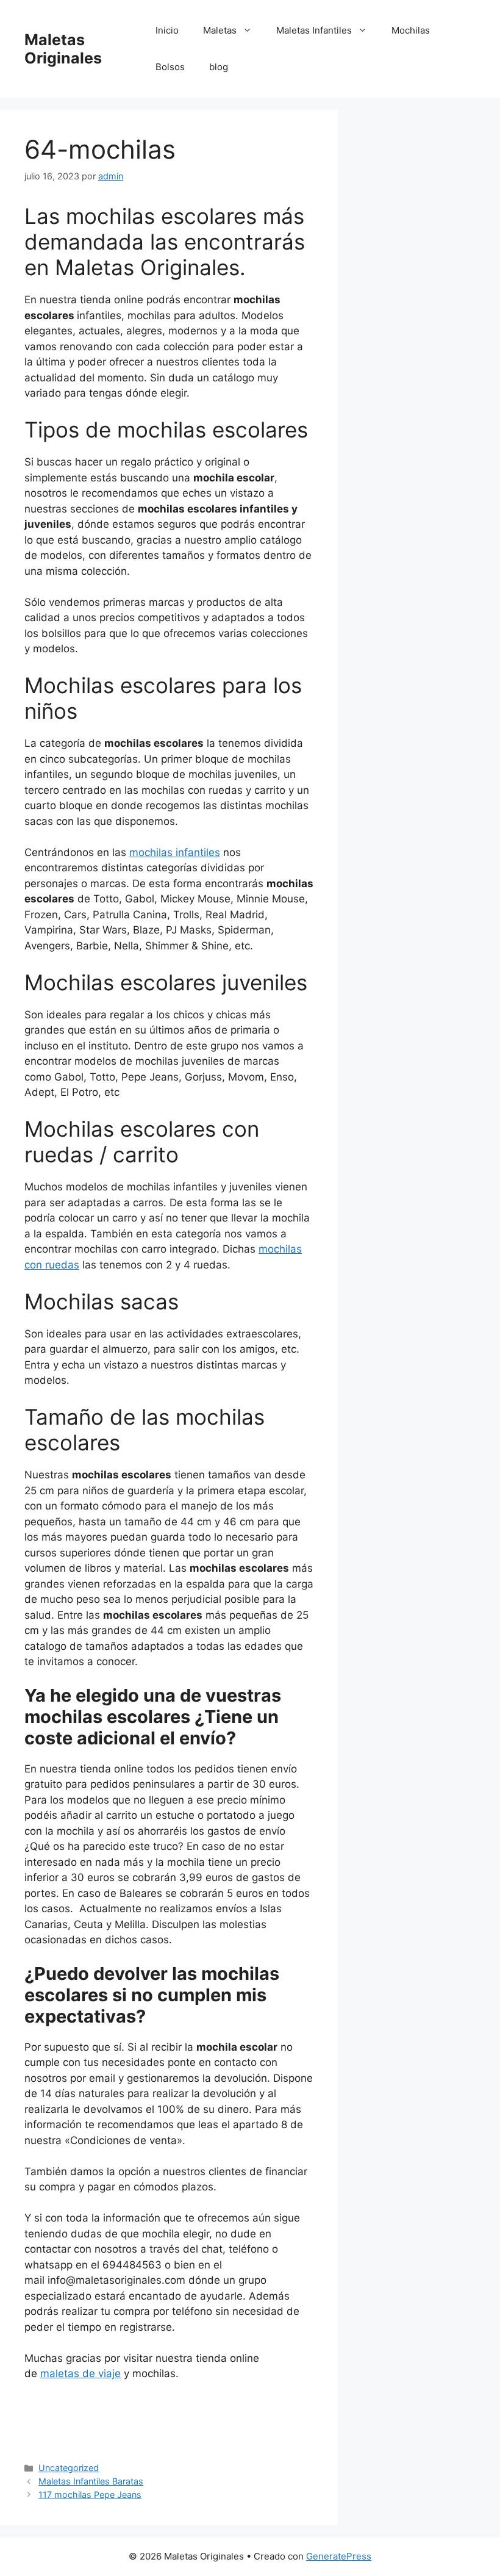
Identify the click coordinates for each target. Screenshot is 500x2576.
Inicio (167, 30)
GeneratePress (339, 2556)
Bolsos (170, 67)
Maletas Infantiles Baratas (91, 2481)
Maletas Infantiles (314, 30)
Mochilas (411, 30)
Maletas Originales (63, 49)
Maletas (220, 30)
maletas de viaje (80, 2373)
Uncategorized (69, 2468)
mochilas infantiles (175, 852)
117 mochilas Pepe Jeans (90, 2495)
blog (219, 67)
